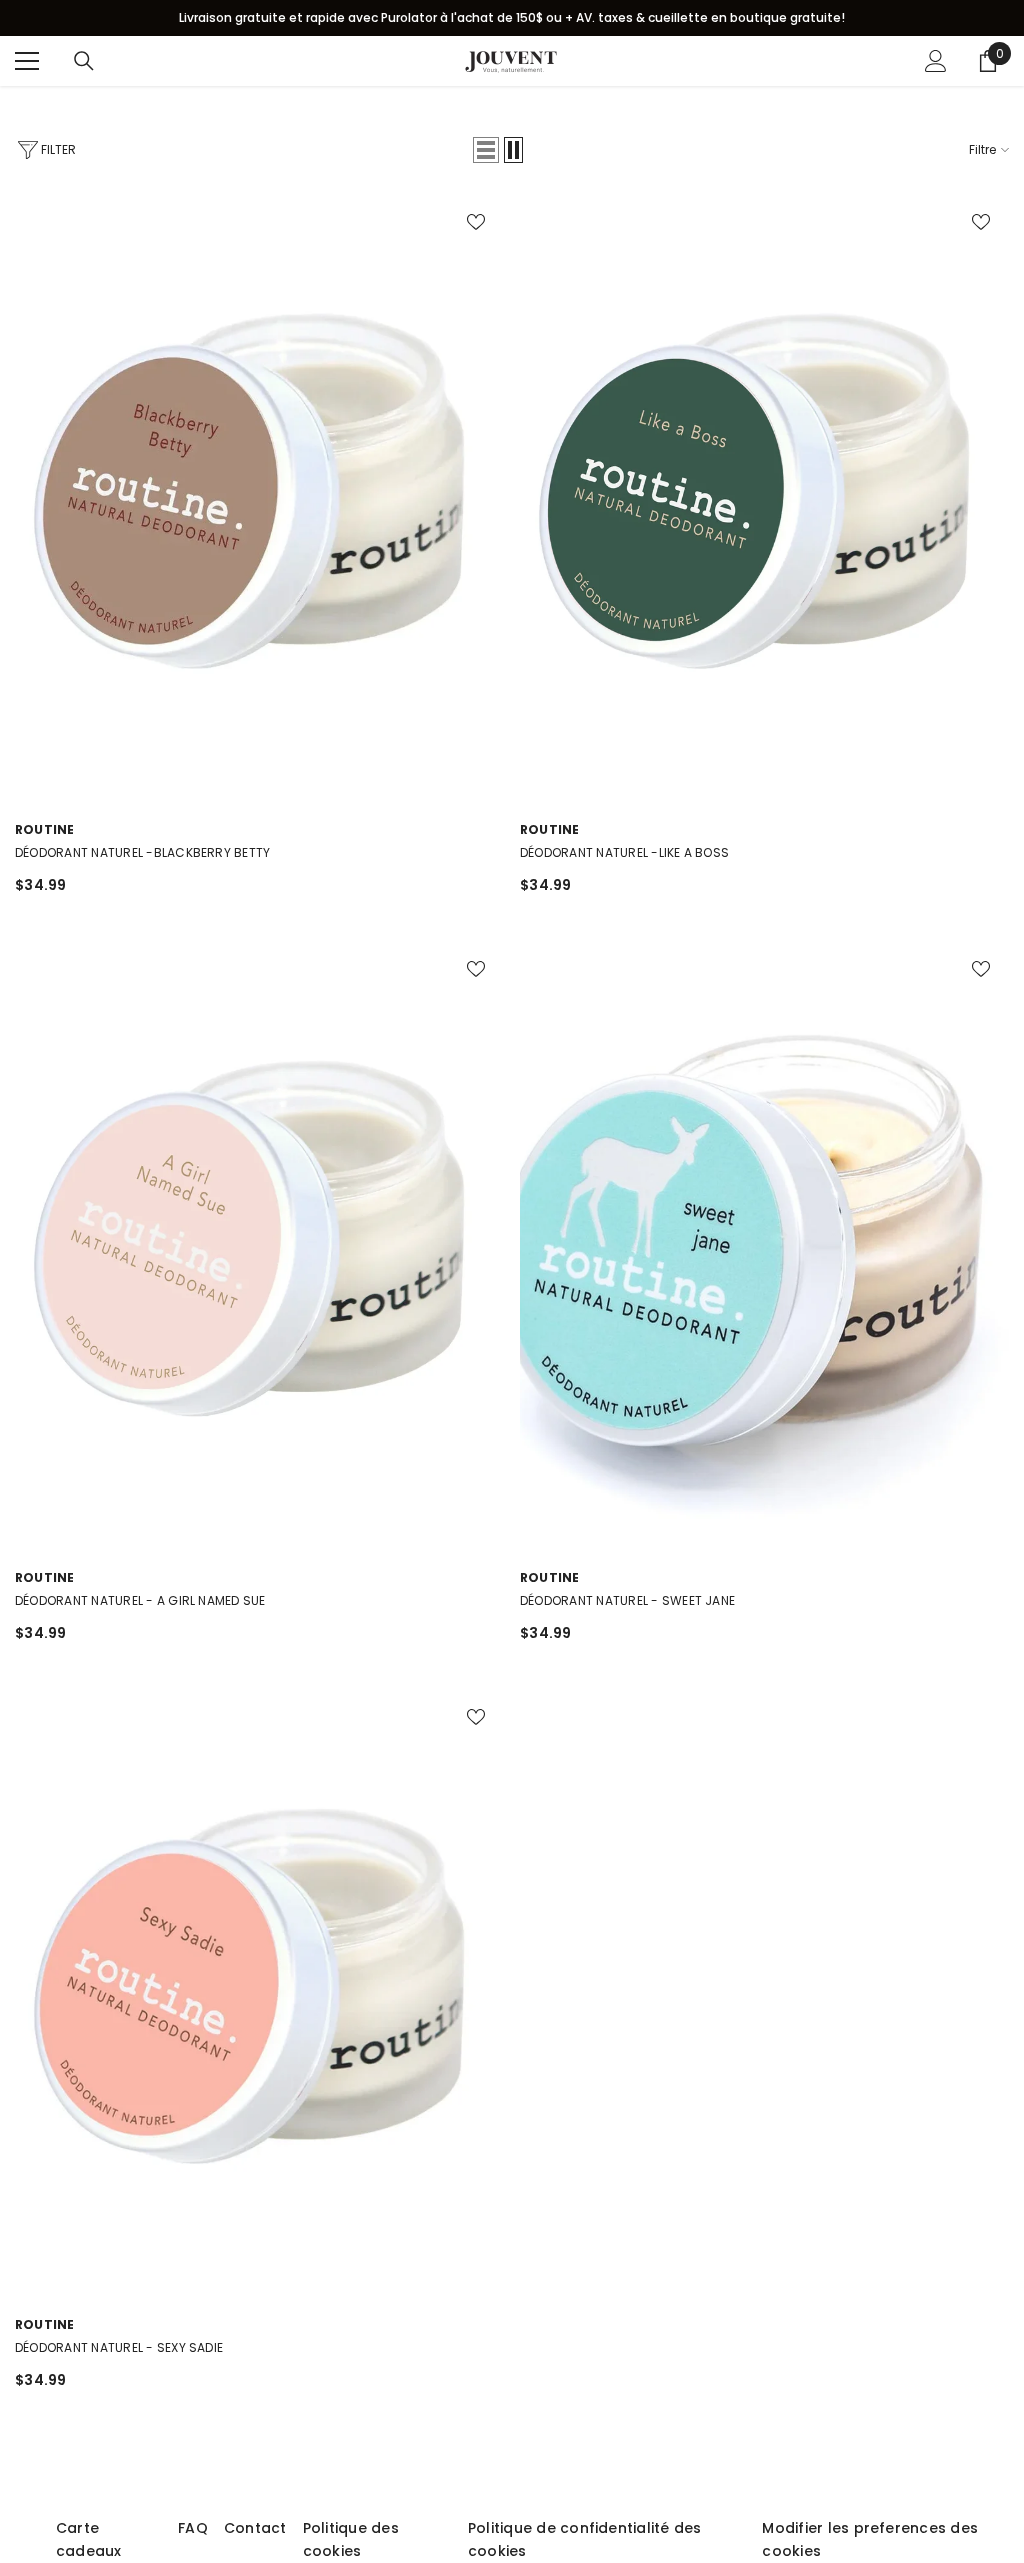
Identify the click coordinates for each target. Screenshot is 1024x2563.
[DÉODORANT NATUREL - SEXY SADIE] (259, 1993)
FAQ (193, 2528)
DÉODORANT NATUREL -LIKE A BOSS (624, 852)
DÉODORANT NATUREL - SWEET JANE (627, 1600)
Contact (255, 2528)
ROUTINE (45, 829)
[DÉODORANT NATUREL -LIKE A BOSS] (764, 498)
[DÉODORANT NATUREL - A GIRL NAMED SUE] (259, 1245)
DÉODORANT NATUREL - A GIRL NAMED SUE (140, 1600)
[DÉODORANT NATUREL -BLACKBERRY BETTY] (259, 498)
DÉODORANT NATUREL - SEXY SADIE (119, 2347)
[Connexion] (936, 61)
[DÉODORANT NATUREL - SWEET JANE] (764, 1245)
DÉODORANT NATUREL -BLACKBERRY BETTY (142, 852)
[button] (486, 150)
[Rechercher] (84, 61)
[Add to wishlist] (476, 221)
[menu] (27, 61)
